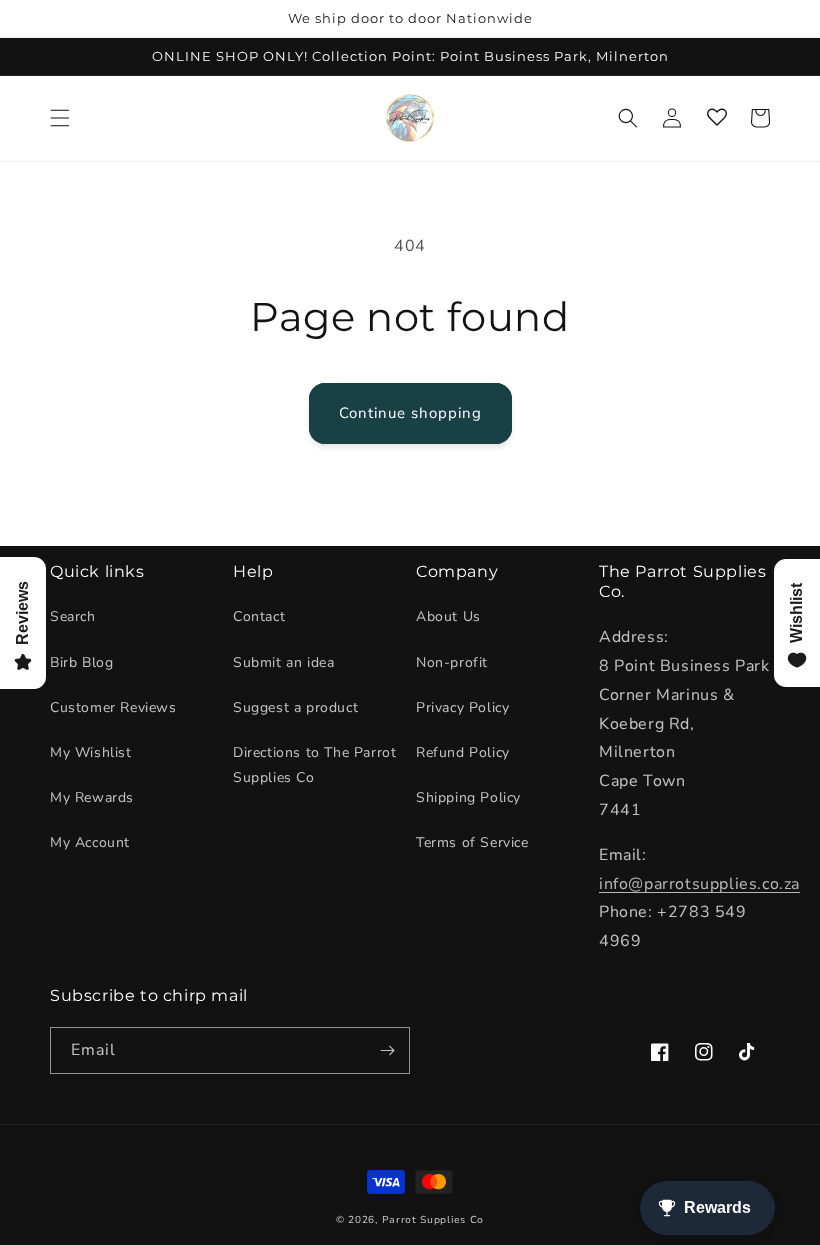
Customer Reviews (113, 707)
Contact (259, 616)
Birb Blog (81, 662)
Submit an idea (283, 662)
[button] (60, 118)
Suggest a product (295, 707)
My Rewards (92, 797)
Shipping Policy (468, 797)
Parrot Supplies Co (433, 1220)
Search (73, 616)
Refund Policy (463, 752)
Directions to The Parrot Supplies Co (314, 765)
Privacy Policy (462, 707)
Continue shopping (410, 413)
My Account (90, 842)
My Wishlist (91, 752)
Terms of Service (472, 842)
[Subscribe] (387, 1050)
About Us (448, 616)
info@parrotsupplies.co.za (699, 884)
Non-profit (452, 662)
